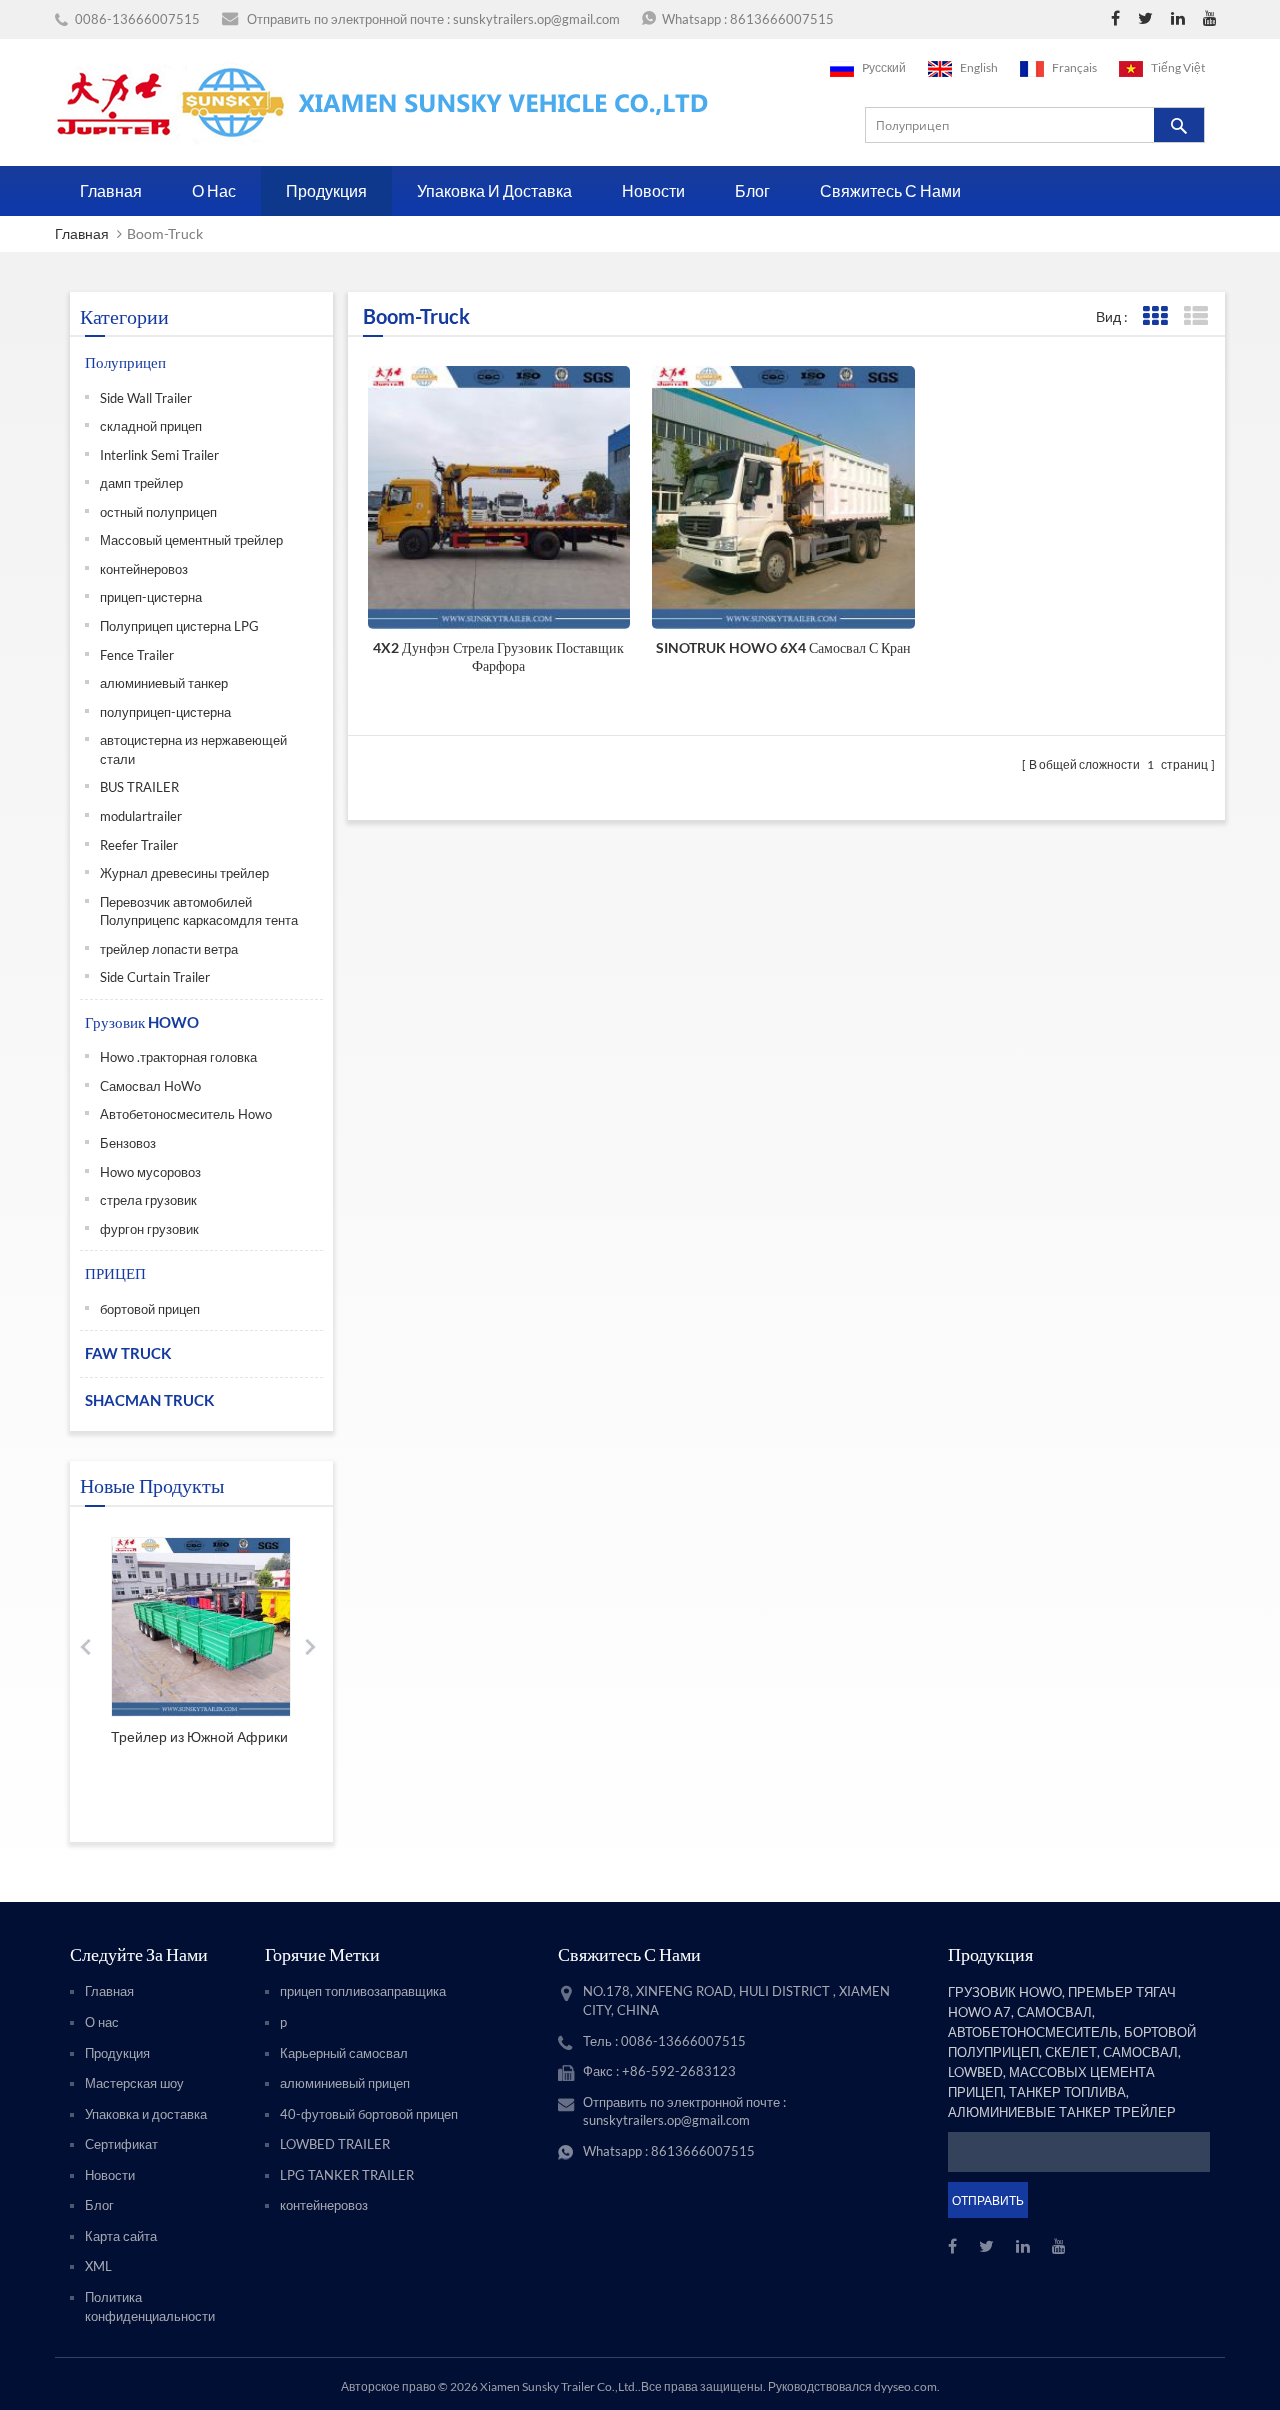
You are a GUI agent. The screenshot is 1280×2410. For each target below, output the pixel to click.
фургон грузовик (149, 1229)
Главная (111, 190)
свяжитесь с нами (890, 190)
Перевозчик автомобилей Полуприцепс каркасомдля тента (199, 911)
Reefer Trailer (139, 845)
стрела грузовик (148, 1200)
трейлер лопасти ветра (169, 949)
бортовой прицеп (150, 1309)
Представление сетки (1154, 316)
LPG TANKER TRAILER (347, 2175)
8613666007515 (782, 19)
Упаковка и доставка (494, 190)
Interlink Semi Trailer (159, 455)
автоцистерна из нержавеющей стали (193, 749)
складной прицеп (151, 426)
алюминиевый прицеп (345, 2083)
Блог (752, 190)
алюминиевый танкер (164, 683)
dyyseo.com (905, 2386)
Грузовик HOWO (142, 1022)
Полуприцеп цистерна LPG (179, 626)
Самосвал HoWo (150, 1086)
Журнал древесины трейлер (184, 873)
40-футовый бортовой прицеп (369, 2114)
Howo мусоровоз (150, 1172)
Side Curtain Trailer (155, 977)
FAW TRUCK (128, 1353)
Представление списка (1195, 316)
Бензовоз (128, 1143)
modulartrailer (141, 816)
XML (98, 2266)
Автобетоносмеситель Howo (186, 1114)
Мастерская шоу (134, 2083)
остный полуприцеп (158, 512)
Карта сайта (121, 2236)
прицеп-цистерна (151, 597)
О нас (214, 190)
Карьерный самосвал (344, 2053)
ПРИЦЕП (115, 1273)
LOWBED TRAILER (335, 2144)
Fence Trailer (137, 655)
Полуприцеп (125, 362)
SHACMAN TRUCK (149, 1400)
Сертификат (121, 2144)
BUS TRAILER (139, 787)
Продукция (326, 190)
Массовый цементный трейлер (191, 540)
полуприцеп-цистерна (165, 712)
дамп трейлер (141, 483)
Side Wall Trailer (146, 398)
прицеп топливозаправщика (363, 1991)
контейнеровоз (144, 569)
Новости (653, 190)
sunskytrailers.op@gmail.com (536, 19)
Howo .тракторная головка (178, 1057)
